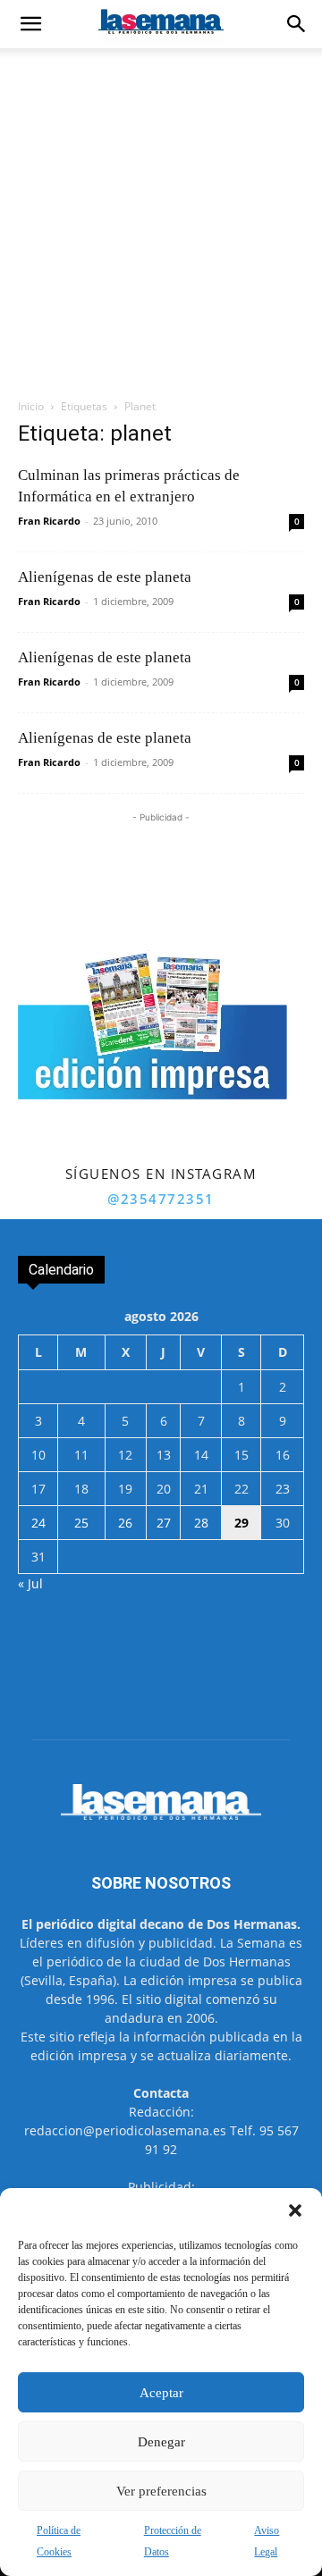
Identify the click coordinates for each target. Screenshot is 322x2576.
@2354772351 (161, 1199)
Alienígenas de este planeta (105, 577)
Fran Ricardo (49, 521)
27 (164, 1523)
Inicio (31, 406)
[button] (295, 2210)
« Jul (30, 1583)
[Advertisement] (161, 218)
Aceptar (161, 2393)
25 (81, 1523)
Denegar (161, 2442)
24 (38, 1523)
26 (125, 1523)
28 (201, 1523)
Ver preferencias (161, 2491)
